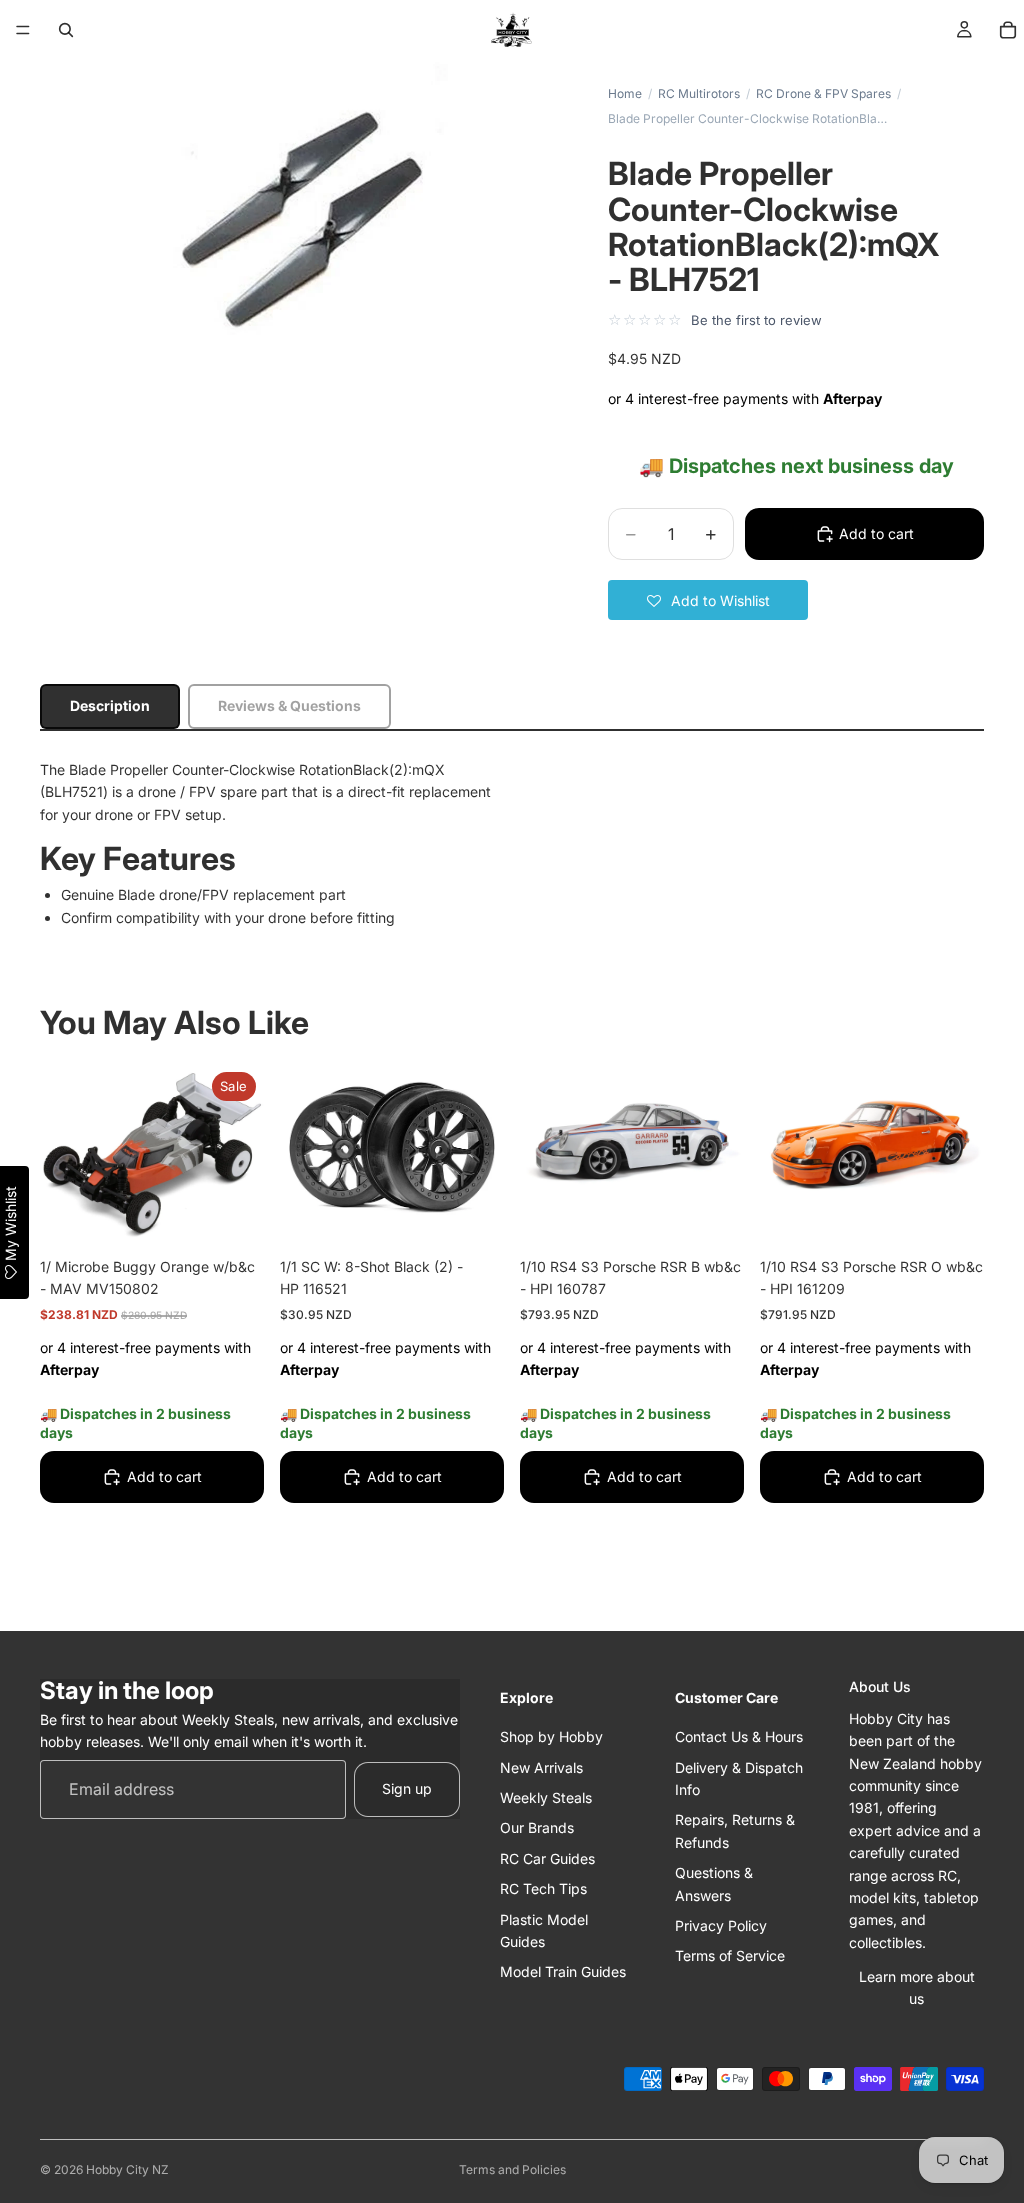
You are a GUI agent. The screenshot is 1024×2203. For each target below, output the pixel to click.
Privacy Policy (721, 1925)
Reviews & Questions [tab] (289, 705)
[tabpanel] (512, 844)
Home (625, 93)
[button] (708, 600)
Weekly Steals (546, 1797)
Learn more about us (917, 1987)
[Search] (66, 30)
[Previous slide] (542, 1148)
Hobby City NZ (127, 2169)
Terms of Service (730, 1955)
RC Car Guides (547, 1858)
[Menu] (23, 30)
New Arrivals (541, 1767)
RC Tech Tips (543, 1888)
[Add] (233, 1213)
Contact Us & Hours (739, 1736)
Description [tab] (110, 705)
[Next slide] (722, 1148)
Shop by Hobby (551, 1736)
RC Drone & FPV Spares (823, 93)
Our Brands (537, 1827)
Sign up (407, 1788)
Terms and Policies (512, 2169)
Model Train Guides (563, 1971)
